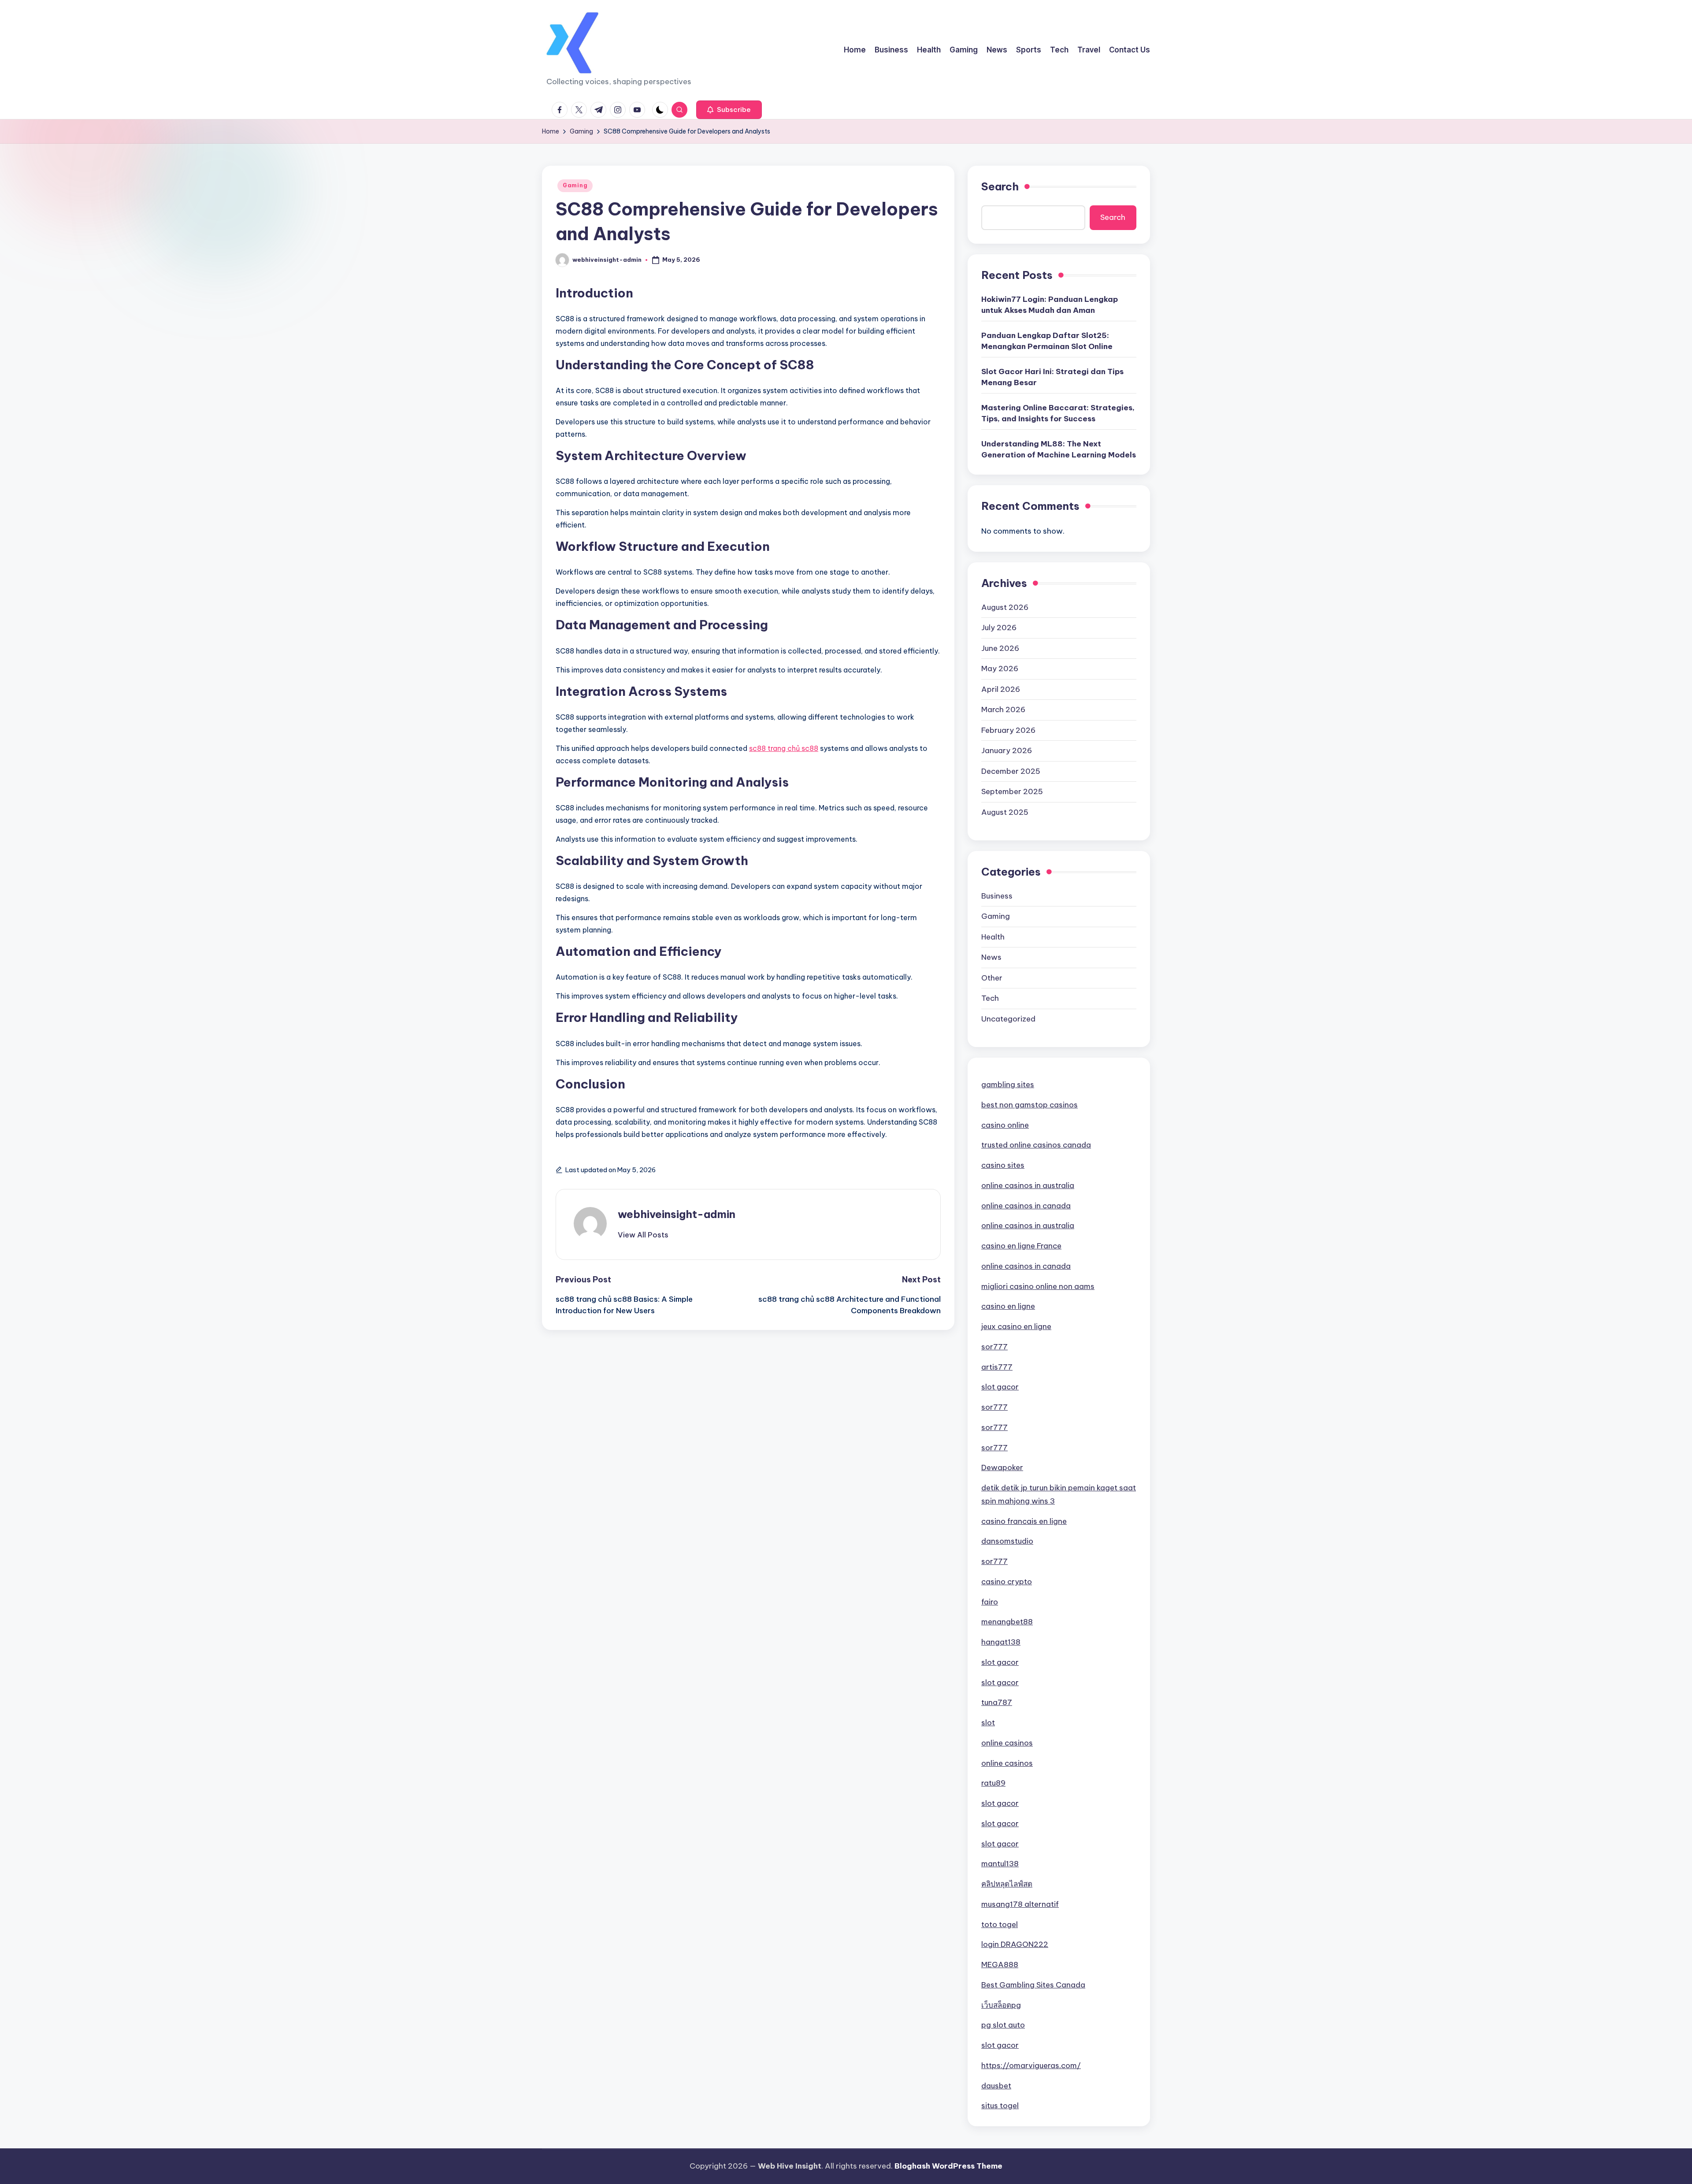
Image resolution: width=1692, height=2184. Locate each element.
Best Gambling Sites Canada (1033, 1985)
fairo (990, 1602)
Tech (990, 998)
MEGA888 (1000, 1965)
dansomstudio (1007, 1541)
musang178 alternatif (1020, 1904)
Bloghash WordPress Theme (948, 2166)
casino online (1005, 1125)
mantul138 (1000, 1864)
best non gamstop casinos (1030, 1105)
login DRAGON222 (1015, 1944)
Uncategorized (1008, 1019)
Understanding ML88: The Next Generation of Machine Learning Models (1059, 449)
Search (1000, 186)
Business (997, 896)
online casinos (1007, 1743)
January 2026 (1007, 750)
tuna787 (997, 1702)
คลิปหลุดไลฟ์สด (1007, 1884)
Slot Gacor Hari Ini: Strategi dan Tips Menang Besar (1052, 377)
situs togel (1000, 2106)
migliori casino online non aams (1038, 1286)
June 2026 (1000, 648)
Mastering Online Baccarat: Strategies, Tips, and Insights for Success (1058, 413)
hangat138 (1001, 1642)
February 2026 (1008, 730)
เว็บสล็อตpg (1001, 2005)
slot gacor (1000, 1387)
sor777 (994, 1347)
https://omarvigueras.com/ (1031, 2065)
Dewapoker (1002, 1467)
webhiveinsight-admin (677, 1214)
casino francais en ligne (1024, 1521)
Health (993, 937)
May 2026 (1000, 669)
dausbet (996, 2086)
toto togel (1000, 1924)
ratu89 (993, 1783)
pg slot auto (1003, 2025)
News (991, 957)
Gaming (575, 185)
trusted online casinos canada (1036, 1145)
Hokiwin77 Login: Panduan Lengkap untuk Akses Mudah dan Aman (1050, 305)
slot (988, 1723)
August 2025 (1005, 812)
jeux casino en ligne (1016, 1326)
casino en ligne (1008, 1306)
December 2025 (1011, 771)
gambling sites (1008, 1085)
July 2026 (999, 628)
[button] (729, 110)
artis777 (997, 1367)
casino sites (1003, 1165)
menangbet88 (1007, 1622)
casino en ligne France (1021, 1246)
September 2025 (1012, 791)
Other (992, 978)
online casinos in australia (1028, 1185)
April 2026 (1001, 689)
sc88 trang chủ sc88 (784, 748)
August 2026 (1005, 607)
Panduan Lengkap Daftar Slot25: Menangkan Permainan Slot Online (1047, 341)
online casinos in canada (1026, 1206)
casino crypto (1007, 1582)
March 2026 (1003, 709)
